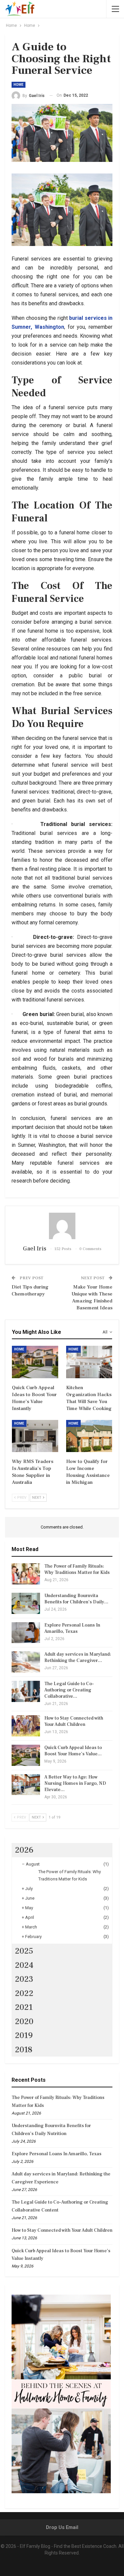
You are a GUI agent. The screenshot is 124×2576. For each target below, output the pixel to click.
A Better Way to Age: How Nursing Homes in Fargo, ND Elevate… (75, 1783)
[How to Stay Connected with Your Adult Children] (26, 1726)
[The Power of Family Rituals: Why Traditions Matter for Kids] (26, 1574)
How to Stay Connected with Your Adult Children (74, 1721)
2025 (24, 1951)
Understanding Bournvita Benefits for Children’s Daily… (76, 1599)
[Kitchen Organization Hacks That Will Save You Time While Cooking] (89, 1362)
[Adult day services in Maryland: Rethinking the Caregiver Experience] (26, 1662)
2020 (24, 2021)
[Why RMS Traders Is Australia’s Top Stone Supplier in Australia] (35, 1436)
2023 (24, 1979)
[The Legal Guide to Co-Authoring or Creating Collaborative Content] (26, 1691)
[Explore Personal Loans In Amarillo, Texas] (26, 1633)
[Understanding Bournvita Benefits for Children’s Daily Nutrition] (26, 1603)
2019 (24, 2035)
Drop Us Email (62, 2527)
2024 (24, 1965)
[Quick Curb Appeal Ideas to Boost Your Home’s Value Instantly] (35, 1362)
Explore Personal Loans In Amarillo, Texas (72, 1628)
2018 (24, 2050)
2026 (24, 1850)
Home (19, 85)
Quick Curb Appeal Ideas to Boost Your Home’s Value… (73, 1751)
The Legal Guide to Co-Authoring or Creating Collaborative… (69, 1690)
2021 (24, 2007)
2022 (24, 1993)
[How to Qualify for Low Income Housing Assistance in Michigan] (89, 1436)
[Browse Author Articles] (62, 1226)
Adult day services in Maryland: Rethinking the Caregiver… (78, 1657)
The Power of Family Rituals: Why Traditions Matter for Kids (77, 1569)
